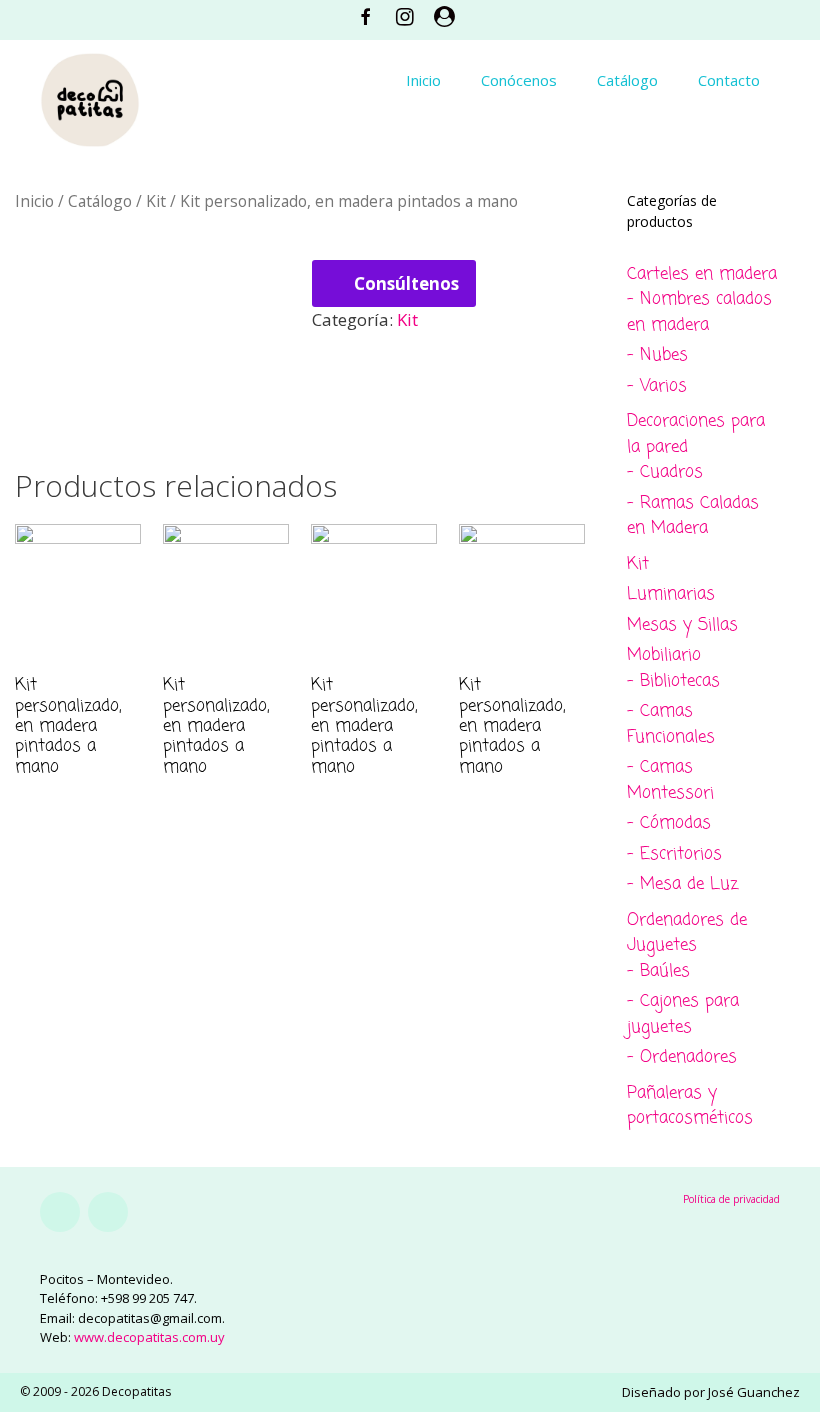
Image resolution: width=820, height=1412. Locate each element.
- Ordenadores (682, 1057)
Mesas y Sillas (682, 625)
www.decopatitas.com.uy (149, 1337)
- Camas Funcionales (671, 724)
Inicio (423, 80)
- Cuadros (665, 472)
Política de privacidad (731, 1199)
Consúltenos (406, 283)
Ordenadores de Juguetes (687, 933)
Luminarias (671, 594)
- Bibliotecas (673, 681)
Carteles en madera (702, 274)
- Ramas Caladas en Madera (693, 516)
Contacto (729, 80)
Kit (156, 201)
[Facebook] (60, 1212)
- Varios (657, 386)
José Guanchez (754, 1392)
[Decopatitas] (90, 97)
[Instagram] (108, 1212)
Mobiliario (664, 655)
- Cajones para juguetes (683, 1014)
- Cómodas (669, 823)
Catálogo (627, 80)
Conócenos (519, 80)
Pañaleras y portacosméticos (690, 1106)
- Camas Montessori (670, 780)
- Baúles (658, 971)
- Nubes (657, 355)
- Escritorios (674, 854)
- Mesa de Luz (682, 884)
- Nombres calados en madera (699, 312)
